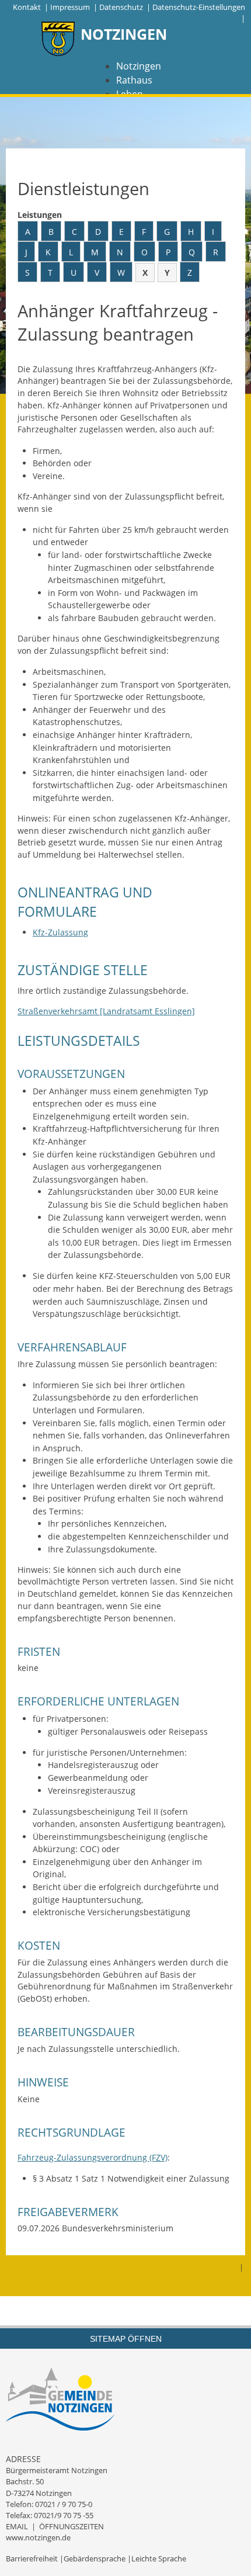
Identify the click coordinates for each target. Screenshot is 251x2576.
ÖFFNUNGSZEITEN (72, 2526)
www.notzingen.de (38, 2537)
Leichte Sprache (159, 2558)
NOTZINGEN (124, 34)
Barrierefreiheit (32, 2558)
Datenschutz (121, 7)
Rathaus (134, 80)
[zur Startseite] (58, 40)
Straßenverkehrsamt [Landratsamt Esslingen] (106, 1011)
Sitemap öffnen (126, 2339)
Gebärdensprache (95, 2558)
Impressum (70, 7)
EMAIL (17, 2526)
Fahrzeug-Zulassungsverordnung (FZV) (93, 2157)
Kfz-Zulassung (60, 932)
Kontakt (27, 7)
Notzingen (139, 66)
